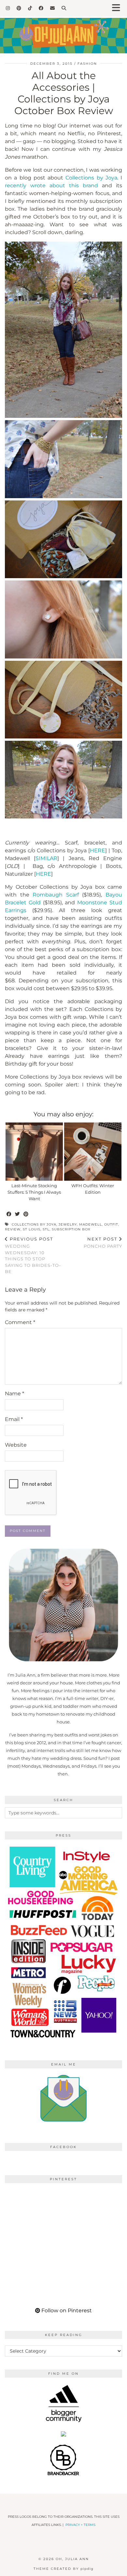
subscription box (71, 1229)
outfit (111, 1224)
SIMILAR (46, 858)
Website (16, 1445)
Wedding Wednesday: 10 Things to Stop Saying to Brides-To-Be (33, 1255)
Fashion (87, 64)
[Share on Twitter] (18, 1214)
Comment (20, 1322)
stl (46, 1229)
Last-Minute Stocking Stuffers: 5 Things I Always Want (34, 1192)
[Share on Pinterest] (26, 1214)
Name (14, 1394)
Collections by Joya (91, 178)
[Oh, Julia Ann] (63, 31)
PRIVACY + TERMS (80, 2525)
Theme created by (63, 2569)
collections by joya (34, 1224)
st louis (32, 1229)
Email (14, 1419)
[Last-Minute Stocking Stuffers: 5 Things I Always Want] (34, 1152)
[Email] (53, 8)
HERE (98, 850)
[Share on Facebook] (9, 1214)
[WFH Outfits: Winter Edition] (93, 1152)
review (13, 1229)
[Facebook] (41, 8)
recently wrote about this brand (51, 186)
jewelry (68, 1224)
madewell (91, 1224)
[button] (118, 8)
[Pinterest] (19, 8)
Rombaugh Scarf (56, 895)
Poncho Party (103, 1243)
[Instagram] (8, 8)
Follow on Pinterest (66, 2310)
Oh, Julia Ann (72, 2559)
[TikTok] (30, 8)
